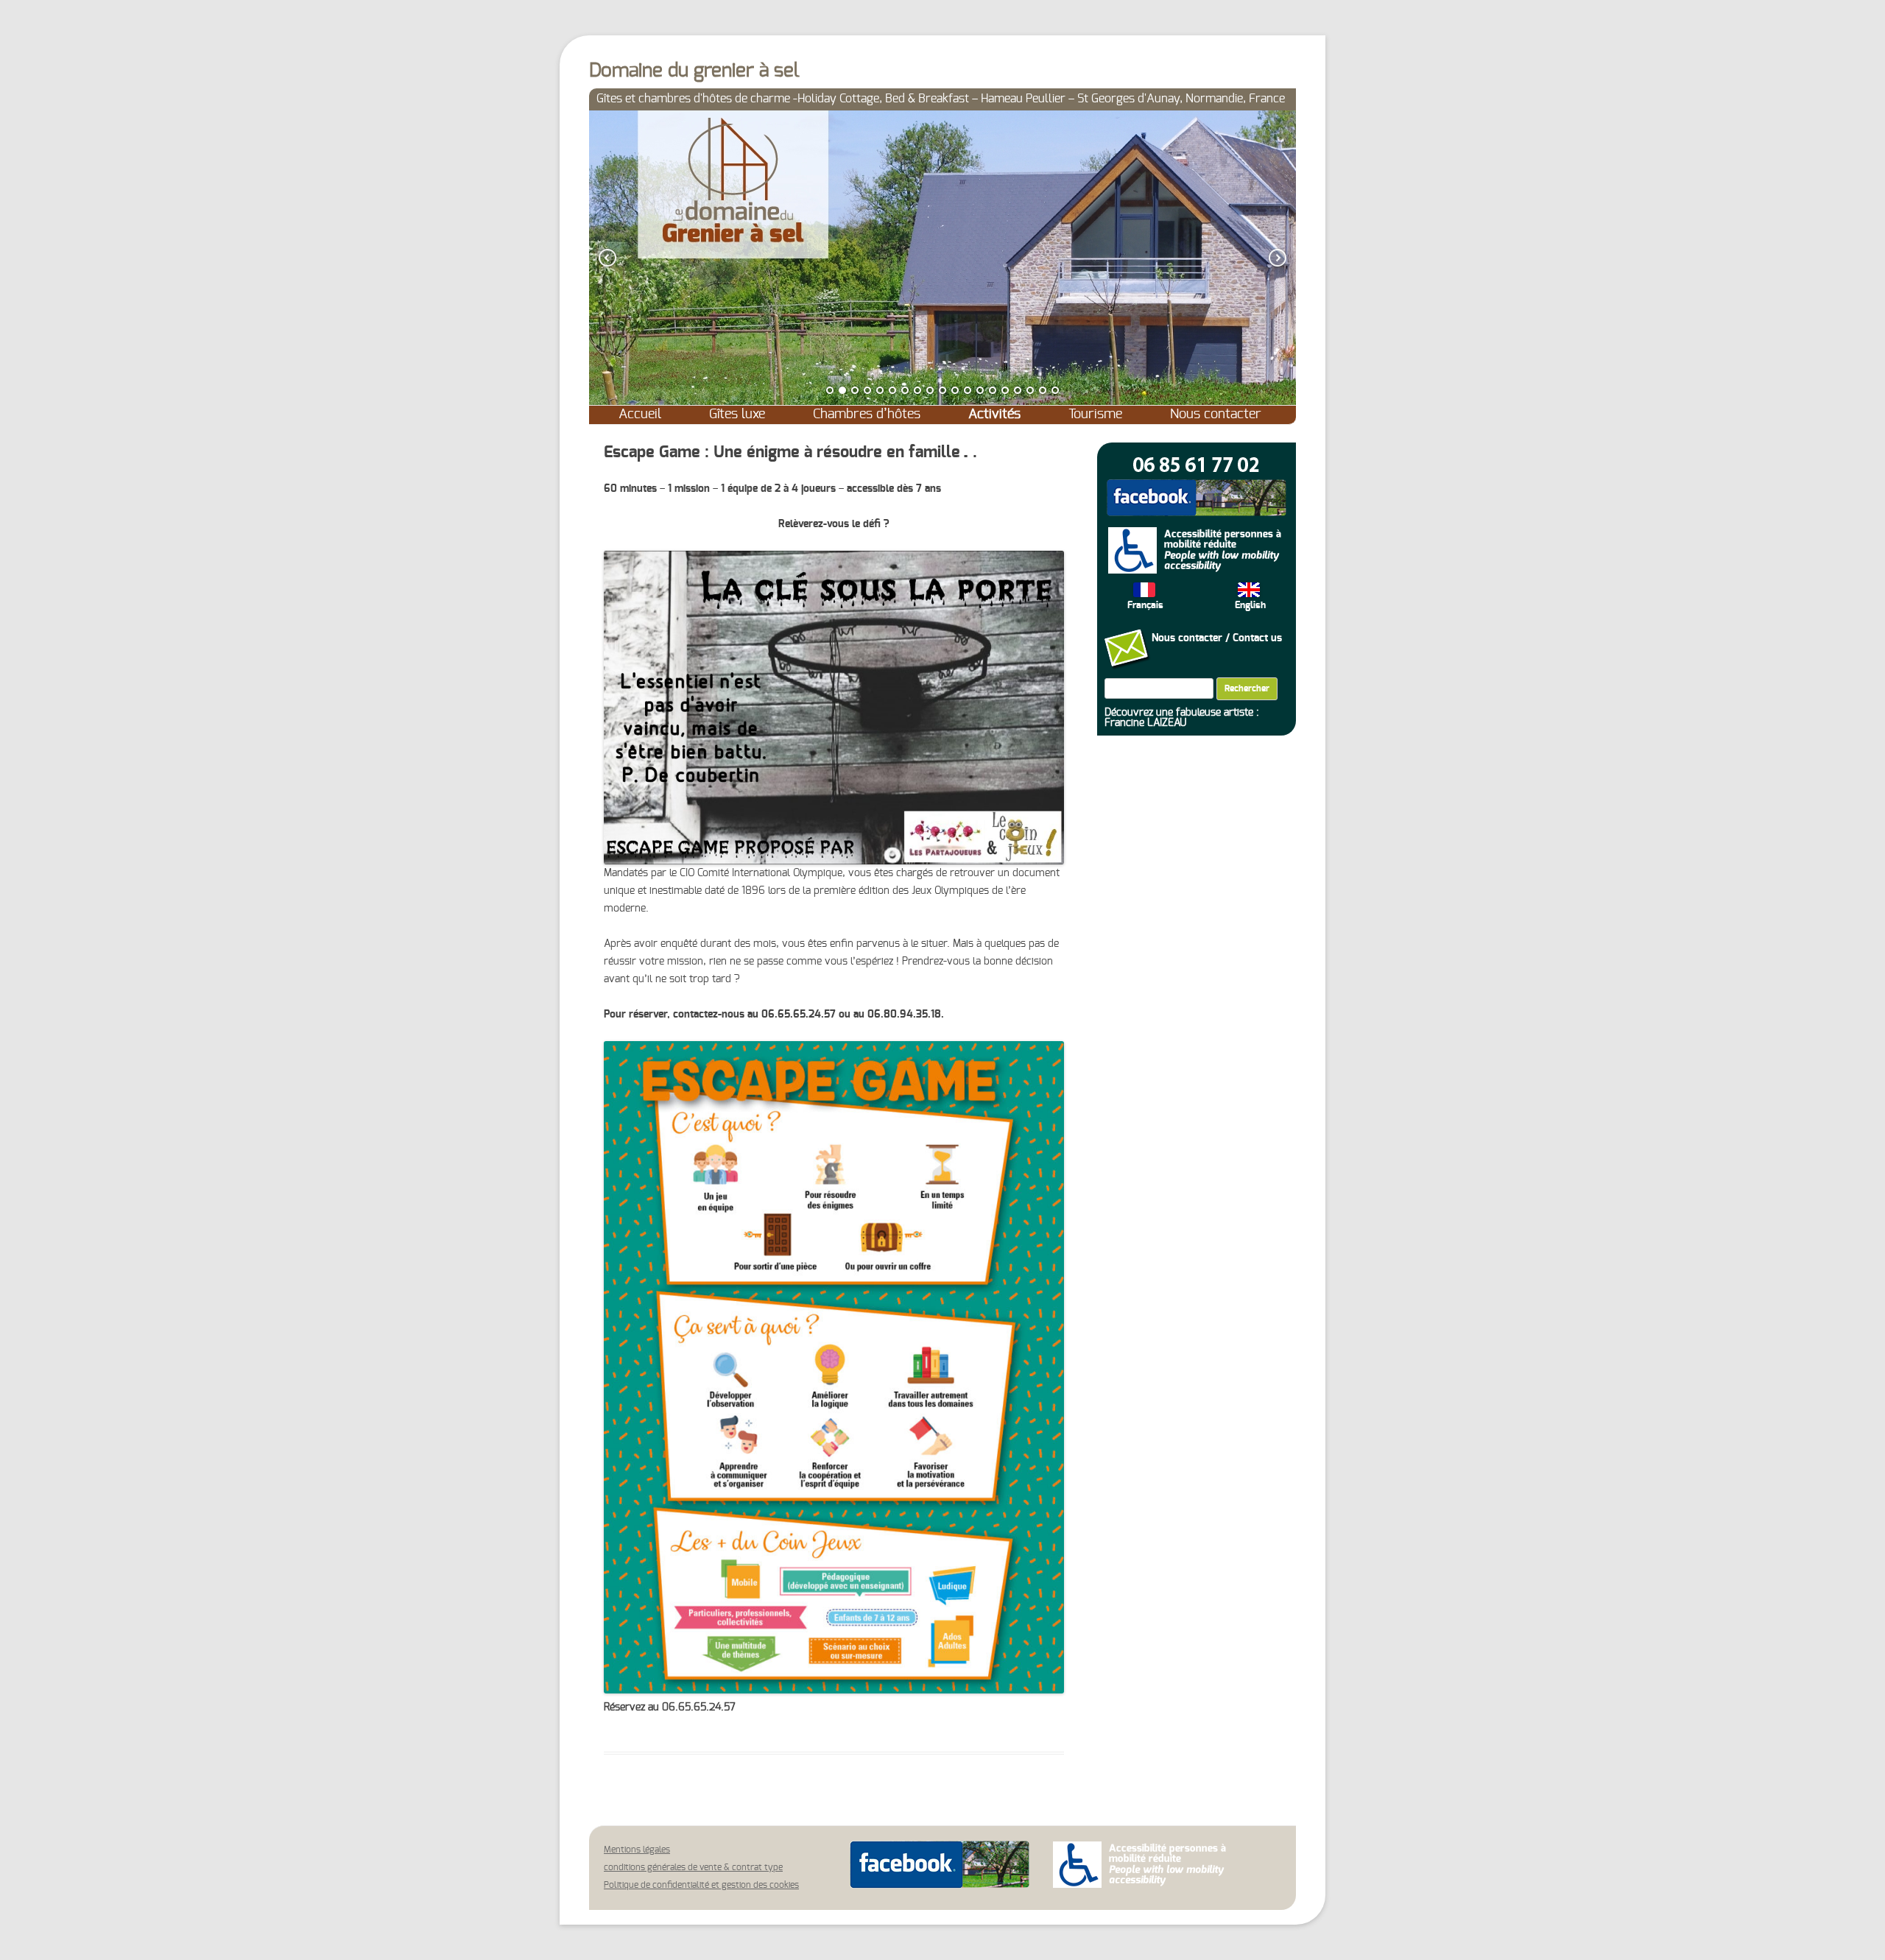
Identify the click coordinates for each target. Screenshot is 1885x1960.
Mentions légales (637, 1850)
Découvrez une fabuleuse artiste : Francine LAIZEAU (1182, 718)
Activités (994, 415)
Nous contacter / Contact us (1217, 638)
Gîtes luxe (737, 415)
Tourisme (1095, 415)
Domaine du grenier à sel (694, 71)
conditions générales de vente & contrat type (693, 1867)
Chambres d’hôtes (867, 415)
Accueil (640, 415)
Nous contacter (1216, 415)
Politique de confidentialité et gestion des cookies (701, 1885)
